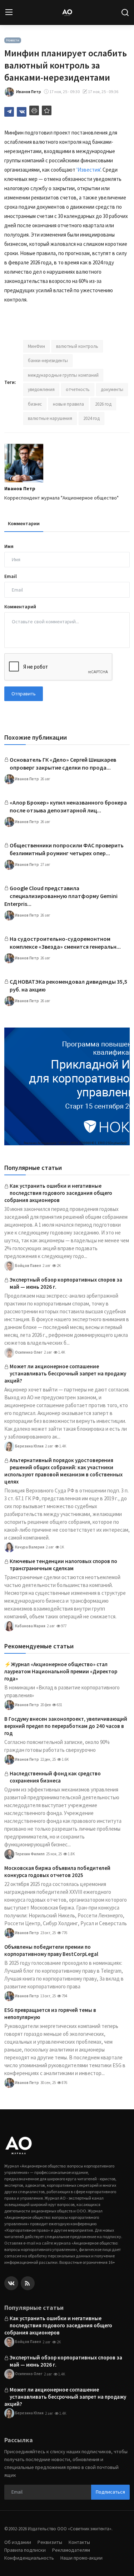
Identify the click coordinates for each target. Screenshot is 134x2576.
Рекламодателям (71, 2550)
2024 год (91, 418)
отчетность (78, 389)
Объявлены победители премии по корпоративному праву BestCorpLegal (51, 1950)
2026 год (103, 404)
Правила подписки (25, 2550)
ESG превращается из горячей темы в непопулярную (50, 2014)
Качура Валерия (29, 1547)
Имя (9, 546)
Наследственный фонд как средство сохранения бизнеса (55, 1777)
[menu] (9, 12)
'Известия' (88, 170)
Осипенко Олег (28, 1352)
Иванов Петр (20, 488)
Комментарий (20, 607)
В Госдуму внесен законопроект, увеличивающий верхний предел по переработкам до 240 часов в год (66, 1726)
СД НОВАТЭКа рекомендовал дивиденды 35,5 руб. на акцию (68, 985)
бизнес (35, 404)
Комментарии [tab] (24, 523)
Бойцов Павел (28, 1265)
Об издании (18, 2542)
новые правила (68, 404)
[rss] (28, 2283)
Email (11, 576)
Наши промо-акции (81, 2558)
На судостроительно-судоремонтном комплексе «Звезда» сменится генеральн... (65, 943)
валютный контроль (77, 346)
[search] (125, 12)
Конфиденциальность (29, 2558)
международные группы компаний (63, 375)
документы (112, 389)
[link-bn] (67, 1086)
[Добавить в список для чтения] (47, 110)
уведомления (41, 389)
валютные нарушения (50, 418)
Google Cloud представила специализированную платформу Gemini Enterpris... (61, 896)
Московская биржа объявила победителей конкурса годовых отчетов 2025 (57, 1872)
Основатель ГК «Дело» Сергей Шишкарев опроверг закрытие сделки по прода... (63, 764)
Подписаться (110, 2492)
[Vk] (11, 2283)
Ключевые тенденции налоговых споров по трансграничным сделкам (63, 1565)
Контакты (79, 2542)
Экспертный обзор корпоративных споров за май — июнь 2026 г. (66, 1283)
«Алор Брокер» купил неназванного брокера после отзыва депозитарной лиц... (68, 806)
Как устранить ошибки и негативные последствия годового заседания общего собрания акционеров (58, 1193)
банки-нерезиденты (48, 361)
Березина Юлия (29, 1446)
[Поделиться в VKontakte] (22, 112)
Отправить (24, 694)
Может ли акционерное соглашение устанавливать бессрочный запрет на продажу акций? (65, 1373)
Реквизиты (50, 2542)
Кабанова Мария (30, 1626)
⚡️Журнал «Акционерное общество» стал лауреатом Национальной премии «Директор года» (61, 1671)
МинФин (36, 346)
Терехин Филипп (29, 1854)
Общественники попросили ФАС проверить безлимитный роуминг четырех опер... (67, 849)
